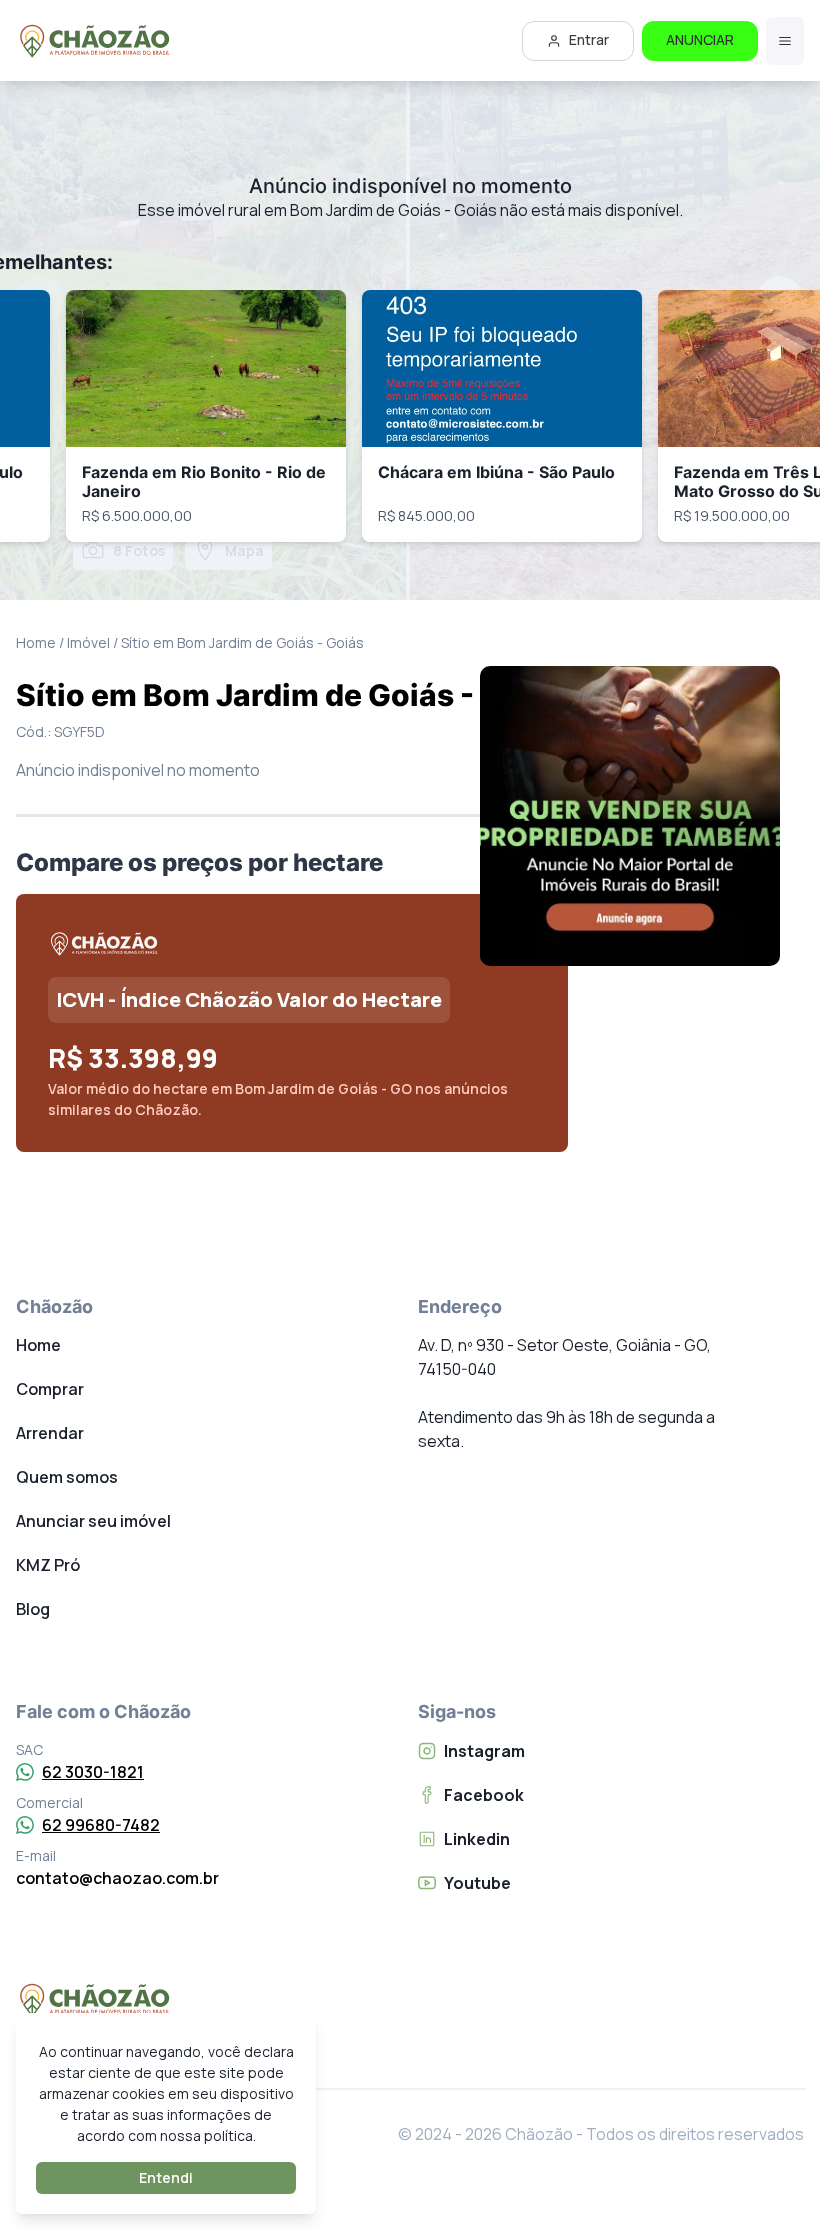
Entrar (589, 39)
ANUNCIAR (700, 39)
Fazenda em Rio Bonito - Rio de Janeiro (204, 481)
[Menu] (785, 41)
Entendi (166, 2177)
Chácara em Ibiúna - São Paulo (496, 472)
